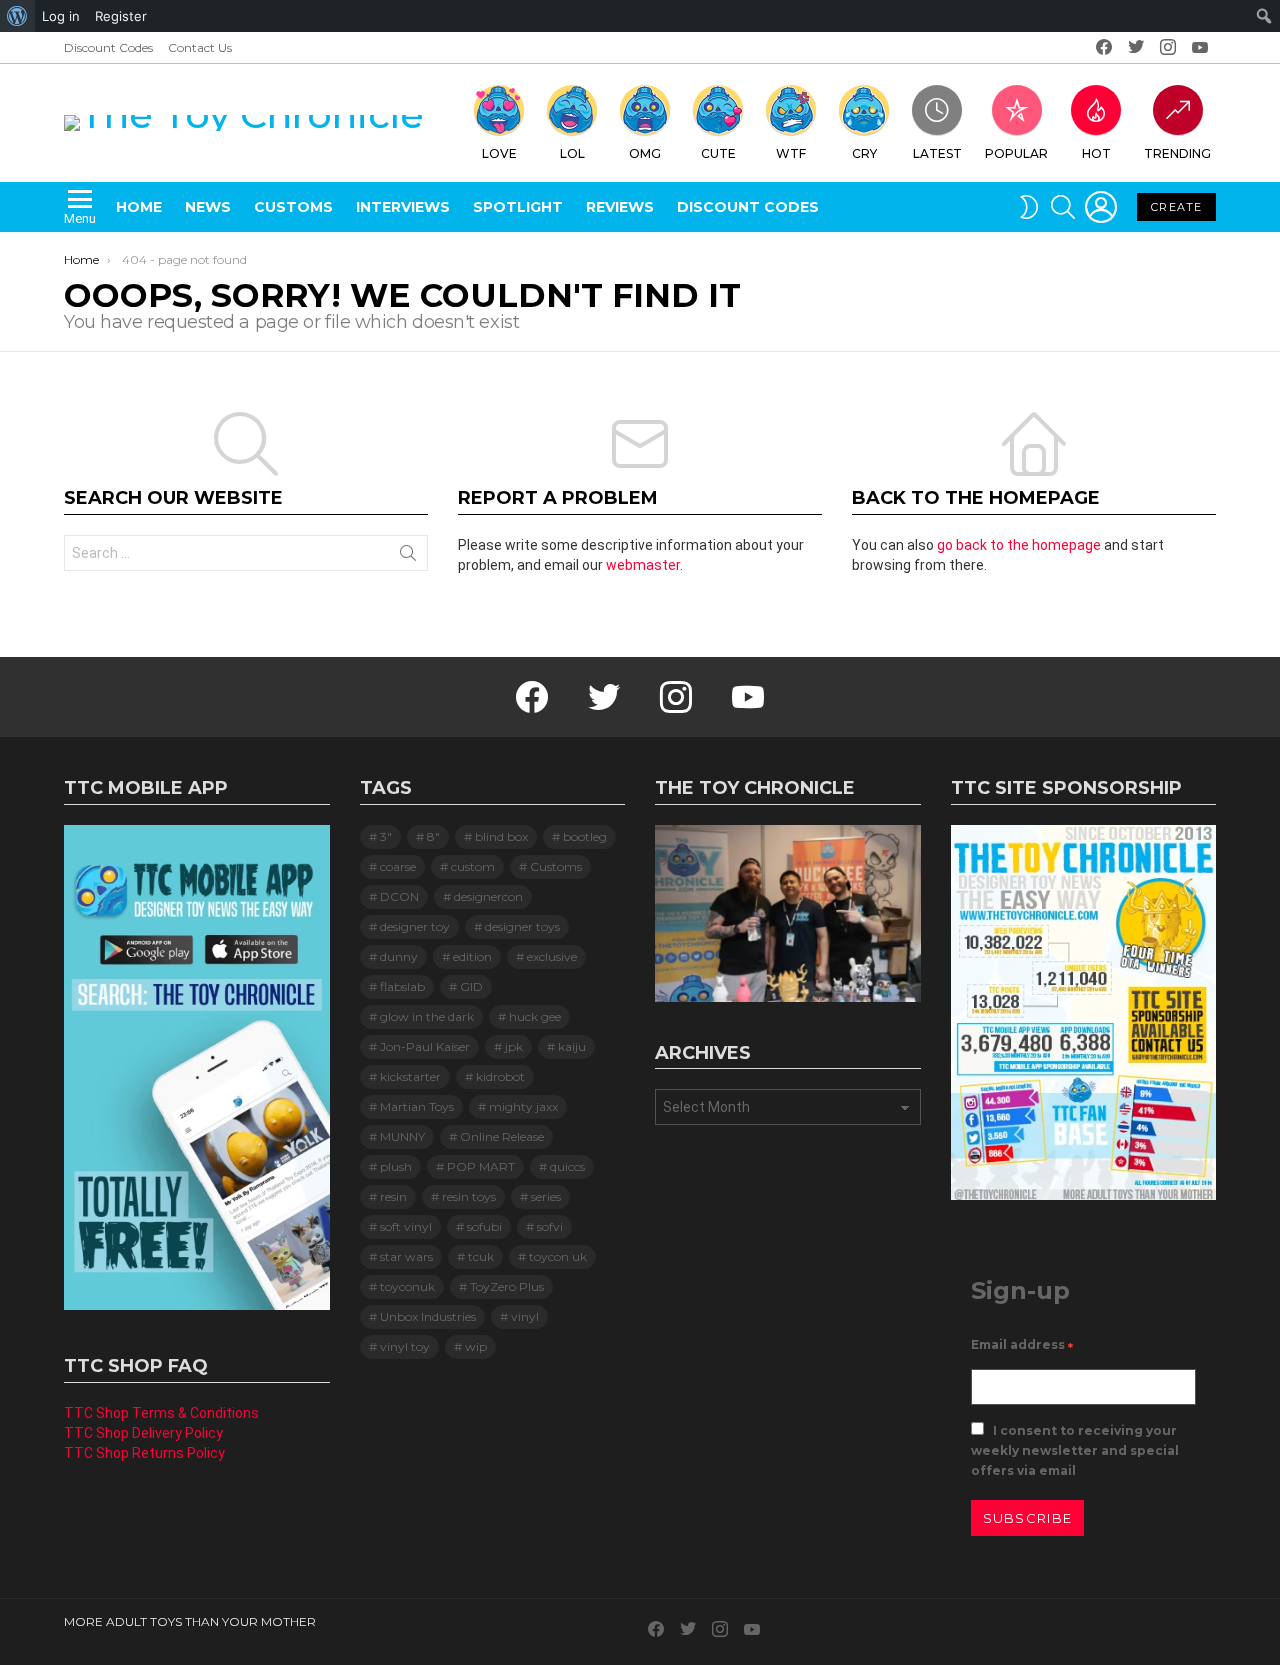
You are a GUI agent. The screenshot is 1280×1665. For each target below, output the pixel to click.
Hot (1096, 153)
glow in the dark (427, 1016)
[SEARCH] (1063, 207)
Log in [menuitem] (61, 16)
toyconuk (407, 1286)
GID (471, 986)
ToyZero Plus (507, 1286)
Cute (718, 153)
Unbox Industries (428, 1316)
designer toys (522, 926)
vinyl (525, 1316)
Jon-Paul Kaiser (425, 1046)
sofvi (550, 1226)
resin (393, 1196)
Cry (864, 153)
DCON (399, 896)
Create (1176, 207)
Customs (293, 207)
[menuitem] (17, 16)
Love (499, 153)
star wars (406, 1256)
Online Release (502, 1136)
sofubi (484, 1226)
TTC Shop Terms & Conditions (161, 1413)
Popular (1016, 153)
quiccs (567, 1166)
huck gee (535, 1016)
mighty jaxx (523, 1106)
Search (408, 557)
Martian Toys (417, 1106)
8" (433, 836)
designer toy (415, 926)
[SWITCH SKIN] (1029, 207)
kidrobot (500, 1076)
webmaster (643, 565)
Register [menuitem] (121, 16)
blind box (501, 836)
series (546, 1196)
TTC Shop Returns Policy (144, 1453)
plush (396, 1166)
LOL (572, 153)
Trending (1177, 153)
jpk (514, 1046)
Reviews (620, 207)
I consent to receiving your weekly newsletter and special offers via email (1075, 1450)
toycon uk (558, 1256)
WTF (791, 153)
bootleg (585, 836)
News (208, 207)
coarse (398, 866)
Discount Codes (108, 47)
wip (476, 1346)
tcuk (481, 1256)
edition (472, 956)
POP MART (481, 1166)
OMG (645, 153)
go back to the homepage (1019, 545)
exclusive (552, 956)
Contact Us (200, 47)
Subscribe (1028, 1518)
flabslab (402, 986)
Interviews (403, 207)
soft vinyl (406, 1226)
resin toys (469, 1196)
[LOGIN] (1101, 207)
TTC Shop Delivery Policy (143, 1433)
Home (139, 207)
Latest (937, 153)
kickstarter (410, 1076)
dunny (399, 956)
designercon (488, 896)
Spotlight (518, 207)
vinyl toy (405, 1346)
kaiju (572, 1046)
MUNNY (402, 1136)
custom (473, 866)
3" (386, 836)
